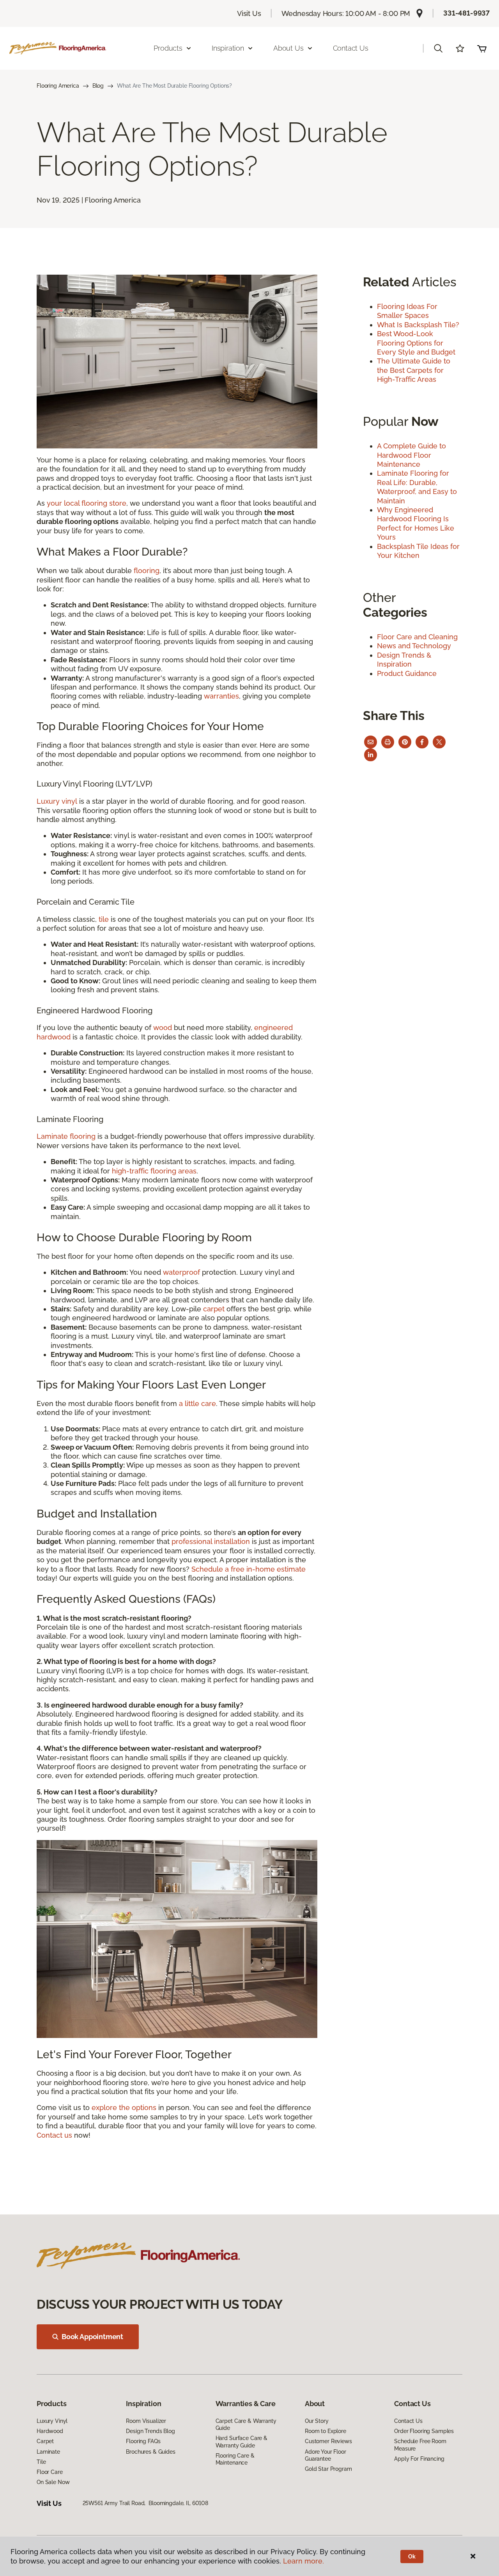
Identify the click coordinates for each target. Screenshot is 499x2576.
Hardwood (50, 2431)
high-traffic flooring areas (154, 1171)
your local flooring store (87, 503)
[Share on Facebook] (422, 742)
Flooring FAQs (143, 2441)
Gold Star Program (328, 2469)
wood (163, 1028)
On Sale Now (53, 2482)
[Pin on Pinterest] (405, 742)
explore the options (124, 2108)
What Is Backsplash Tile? (418, 325)
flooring (147, 571)
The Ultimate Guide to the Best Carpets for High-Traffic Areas (414, 370)
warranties (221, 696)
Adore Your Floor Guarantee (326, 2455)
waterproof (181, 1272)
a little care (197, 1404)
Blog (98, 86)
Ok (412, 2557)
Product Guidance (407, 673)
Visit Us (249, 13)
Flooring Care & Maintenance (235, 2459)
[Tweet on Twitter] (439, 742)
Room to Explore (326, 2431)
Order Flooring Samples (424, 2431)
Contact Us (351, 48)
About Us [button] (288, 48)
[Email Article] (371, 742)
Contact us (54, 2135)
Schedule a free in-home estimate (249, 1569)
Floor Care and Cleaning (417, 637)
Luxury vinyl (57, 801)
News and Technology (414, 646)
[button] (438, 48)
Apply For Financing (419, 2459)
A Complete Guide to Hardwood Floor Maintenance (411, 455)
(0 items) (482, 48)
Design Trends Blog (150, 2431)
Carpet (45, 2441)
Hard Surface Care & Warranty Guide (242, 2442)
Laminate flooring (66, 1136)
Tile (41, 2462)
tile (104, 919)
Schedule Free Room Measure (420, 2445)
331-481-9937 (466, 13)
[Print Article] (388, 742)
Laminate (48, 2452)
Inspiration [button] (228, 48)
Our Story (317, 2421)
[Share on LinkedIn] (371, 755)
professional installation (211, 1541)
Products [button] (168, 48)
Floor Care (50, 2472)
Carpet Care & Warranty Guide (246, 2424)
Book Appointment (92, 2337)
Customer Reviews (328, 2441)
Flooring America (58, 86)
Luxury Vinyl (52, 2421)
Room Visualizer (146, 2421)
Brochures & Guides (150, 2452)
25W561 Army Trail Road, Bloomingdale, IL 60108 (145, 2503)
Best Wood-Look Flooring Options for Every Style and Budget (416, 343)
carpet (214, 1309)
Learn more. (303, 2561)
